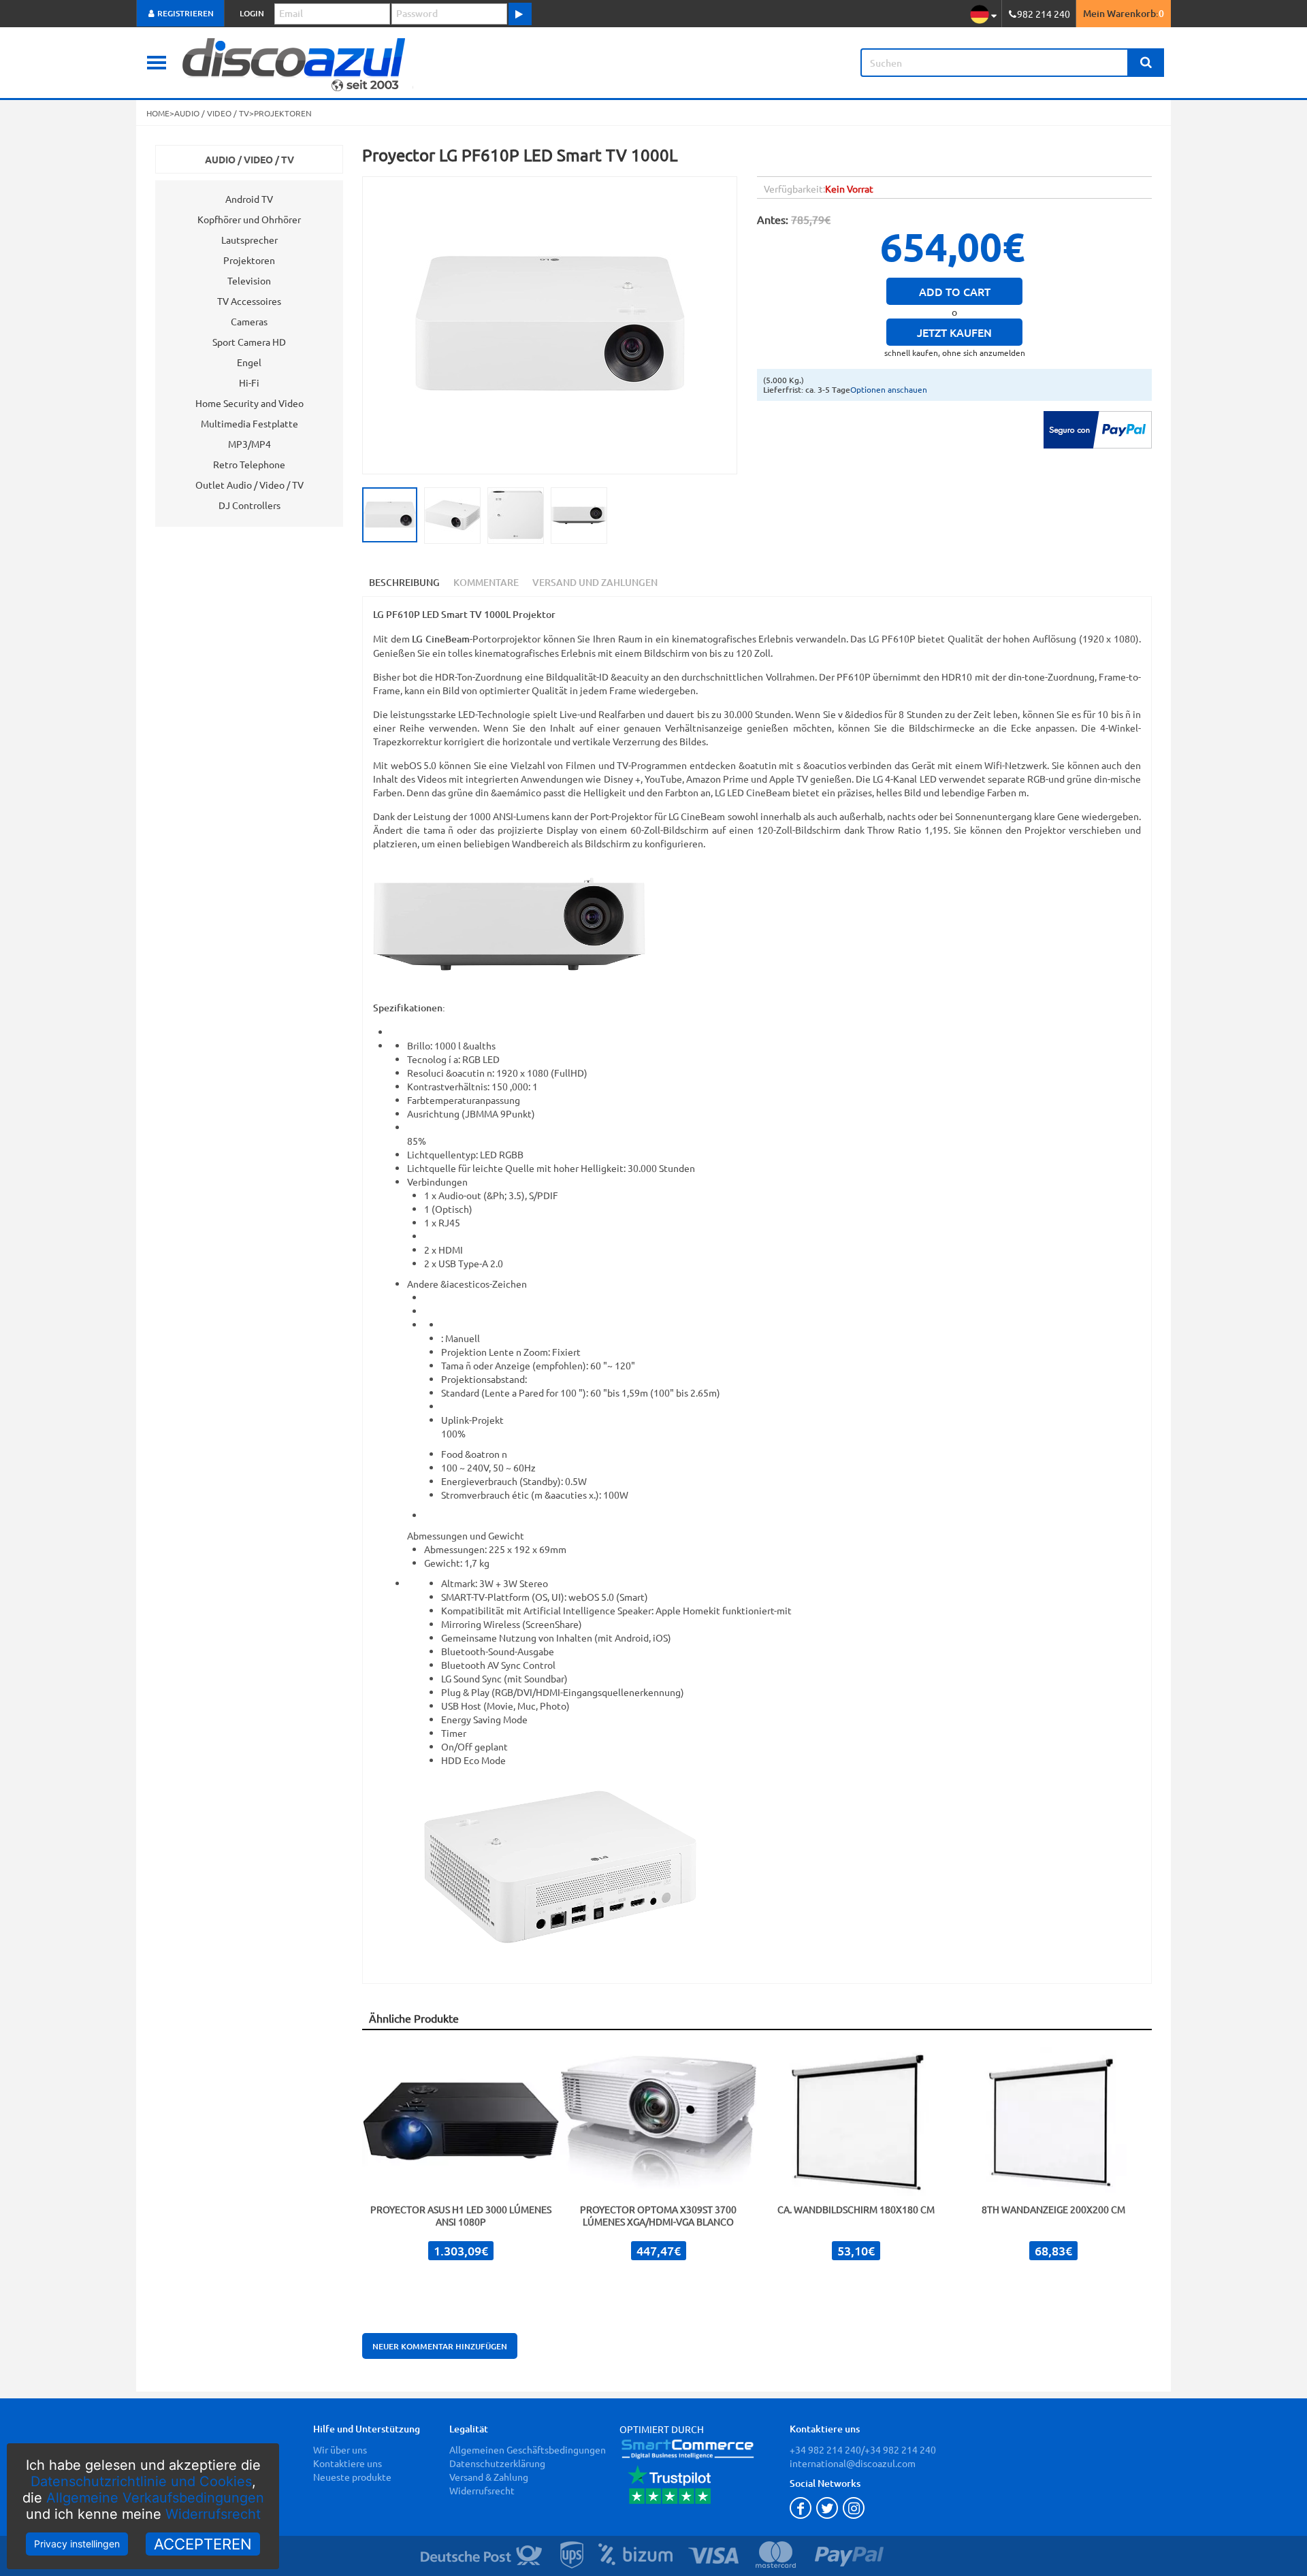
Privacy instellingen (77, 2544)
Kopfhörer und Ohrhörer (249, 219)
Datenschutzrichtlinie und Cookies (141, 2481)
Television (249, 280)
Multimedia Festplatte (249, 423)
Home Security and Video (249, 403)
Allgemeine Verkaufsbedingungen (155, 2498)
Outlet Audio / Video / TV (249, 485)
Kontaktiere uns (348, 2463)
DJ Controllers (249, 505)
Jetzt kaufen (954, 332)
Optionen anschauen (889, 389)
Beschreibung (404, 582)
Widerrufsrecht (213, 2514)
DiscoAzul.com (399, 63)
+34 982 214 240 (825, 2449)
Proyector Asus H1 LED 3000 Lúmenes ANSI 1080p (461, 2215)
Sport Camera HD (249, 342)
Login (252, 13)
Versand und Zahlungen (595, 582)
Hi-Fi (249, 382)
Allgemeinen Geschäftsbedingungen (528, 2449)
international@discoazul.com (853, 2463)
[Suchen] (1146, 63)
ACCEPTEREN (203, 2544)
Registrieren (184, 13)
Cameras (249, 321)
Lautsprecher (249, 240)
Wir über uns (340, 2449)
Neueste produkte (352, 2477)
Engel (249, 362)
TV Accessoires (249, 301)
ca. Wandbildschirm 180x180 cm (856, 2209)
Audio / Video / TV (249, 159)
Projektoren (249, 260)
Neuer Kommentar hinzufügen (440, 2346)
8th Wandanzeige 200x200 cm (1053, 2209)
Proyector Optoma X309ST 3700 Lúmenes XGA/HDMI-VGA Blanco (658, 2215)
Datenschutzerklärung (497, 2463)
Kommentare (486, 582)
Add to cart (955, 291)
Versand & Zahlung (489, 2477)
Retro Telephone (249, 464)
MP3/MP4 (249, 444)
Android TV (249, 199)
